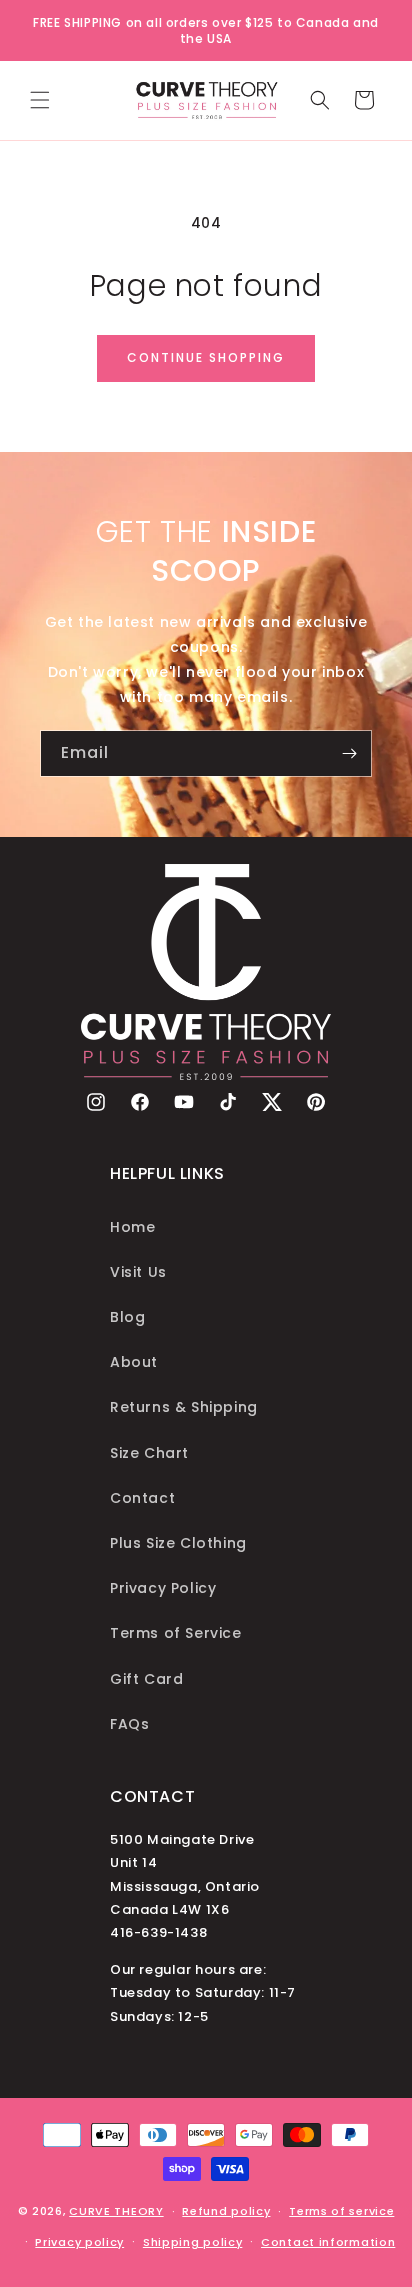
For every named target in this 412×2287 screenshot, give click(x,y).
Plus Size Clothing (178, 1543)
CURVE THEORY (116, 2211)
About (134, 1362)
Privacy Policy (163, 1588)
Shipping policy (193, 2242)
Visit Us (138, 1272)
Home (132, 1227)
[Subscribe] (349, 753)
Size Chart (149, 1453)
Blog (127, 1317)
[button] (40, 100)
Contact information (328, 2242)
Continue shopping (206, 357)
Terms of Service (176, 1633)
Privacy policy (79, 2242)
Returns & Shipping (184, 1407)
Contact (142, 1498)
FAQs (129, 1724)
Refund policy (226, 2211)
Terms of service (341, 2211)
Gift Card (146, 1679)
